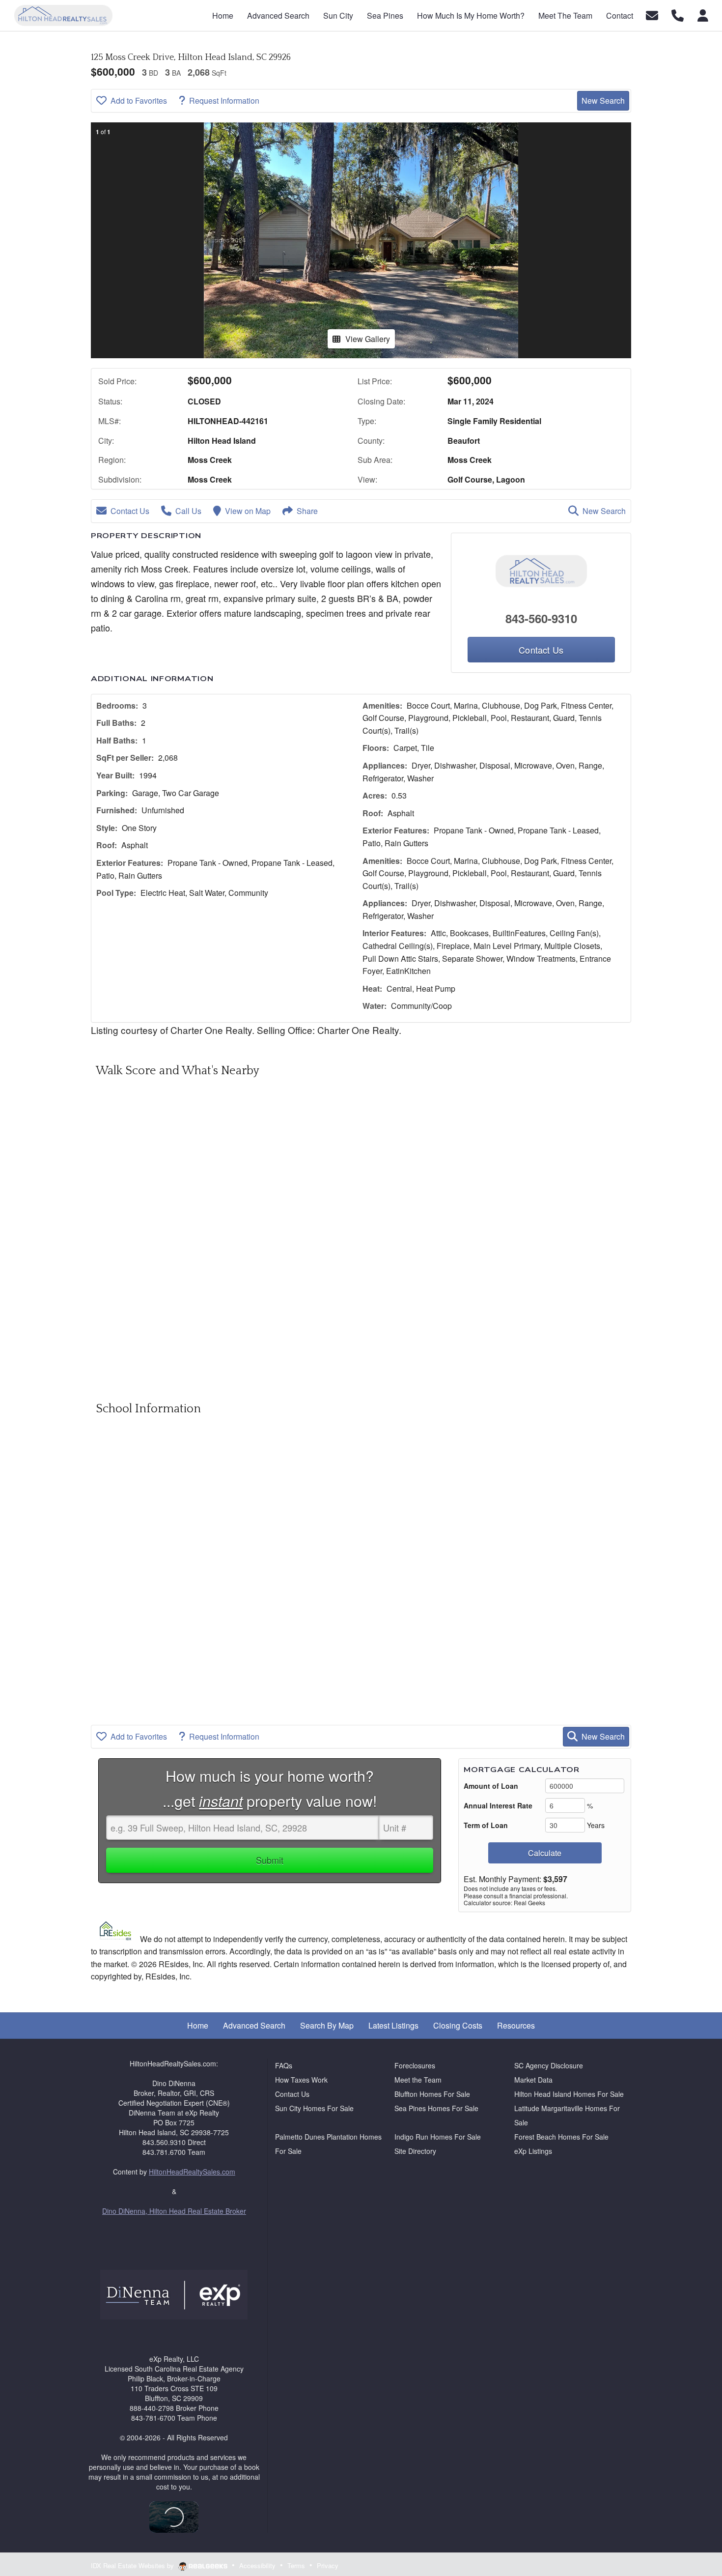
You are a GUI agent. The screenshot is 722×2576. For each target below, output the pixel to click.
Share (307, 511)
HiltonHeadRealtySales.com (192, 2172)
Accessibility (257, 2565)
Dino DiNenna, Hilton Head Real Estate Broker (174, 2211)
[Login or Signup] (703, 14)
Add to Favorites (139, 100)
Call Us (188, 511)
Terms (296, 2565)
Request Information (224, 100)
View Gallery (368, 339)
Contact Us (130, 511)
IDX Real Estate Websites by (133, 2565)
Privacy (328, 2565)
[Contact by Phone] (678, 14)
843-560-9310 (541, 618)
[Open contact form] (652, 14)
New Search (603, 100)
